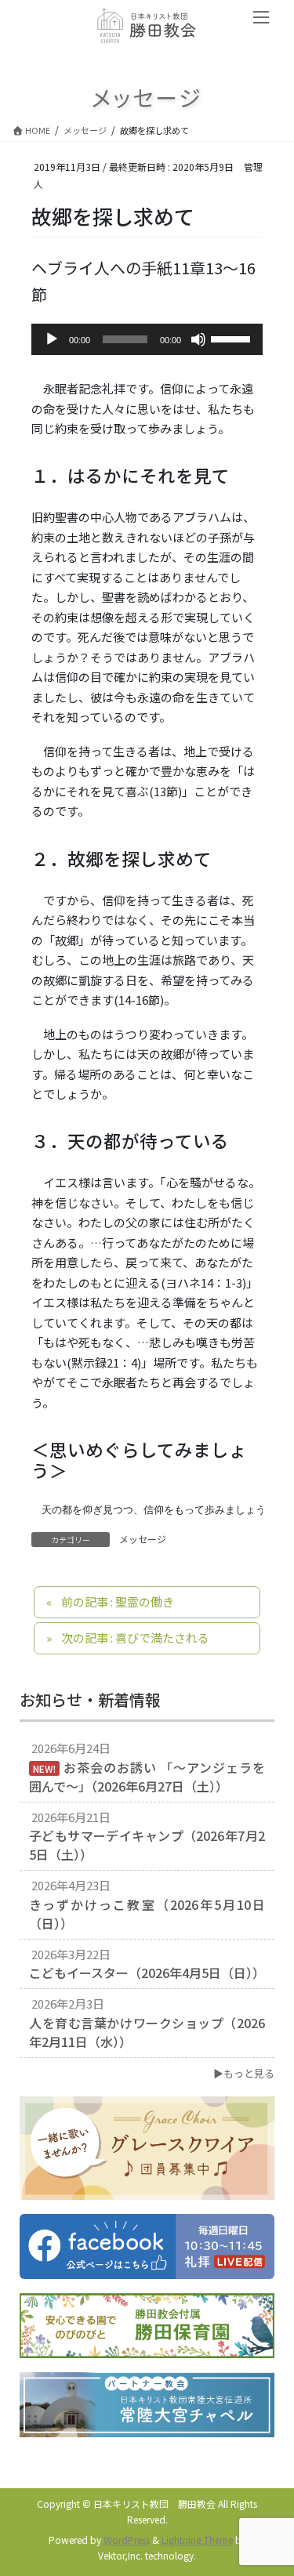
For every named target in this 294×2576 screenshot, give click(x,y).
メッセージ (143, 1539)
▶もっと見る (244, 2073)
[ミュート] (198, 339)
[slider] (233, 338)
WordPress (127, 2540)
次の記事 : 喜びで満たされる (135, 1638)
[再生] (52, 339)
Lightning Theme (197, 2540)
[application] (147, 339)
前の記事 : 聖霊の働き (118, 1601)
